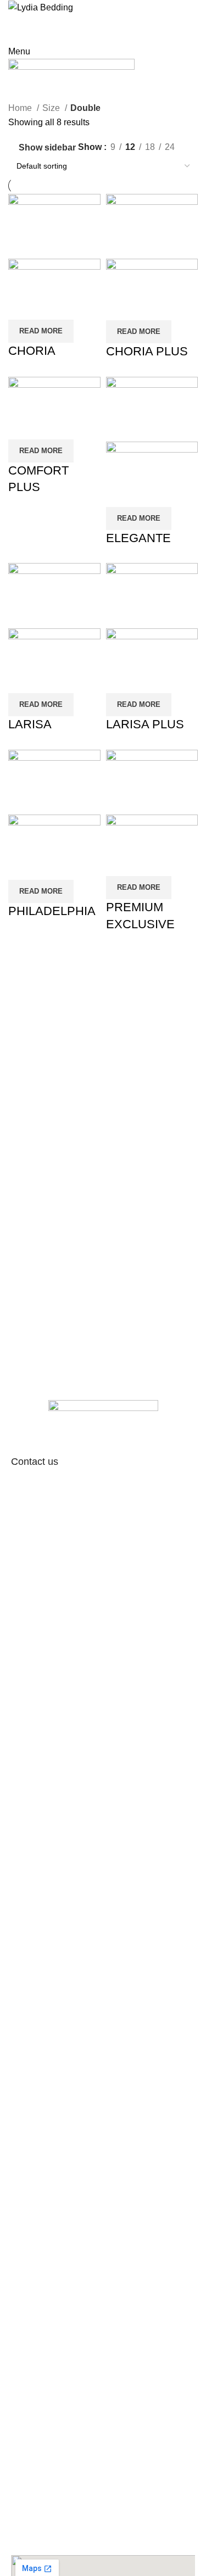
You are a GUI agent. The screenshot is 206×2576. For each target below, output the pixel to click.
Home (21, 108)
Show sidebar (47, 147)
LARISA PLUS (145, 724)
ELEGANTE (138, 538)
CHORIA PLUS (147, 351)
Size (52, 108)
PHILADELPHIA (52, 911)
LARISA (30, 724)
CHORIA (32, 351)
